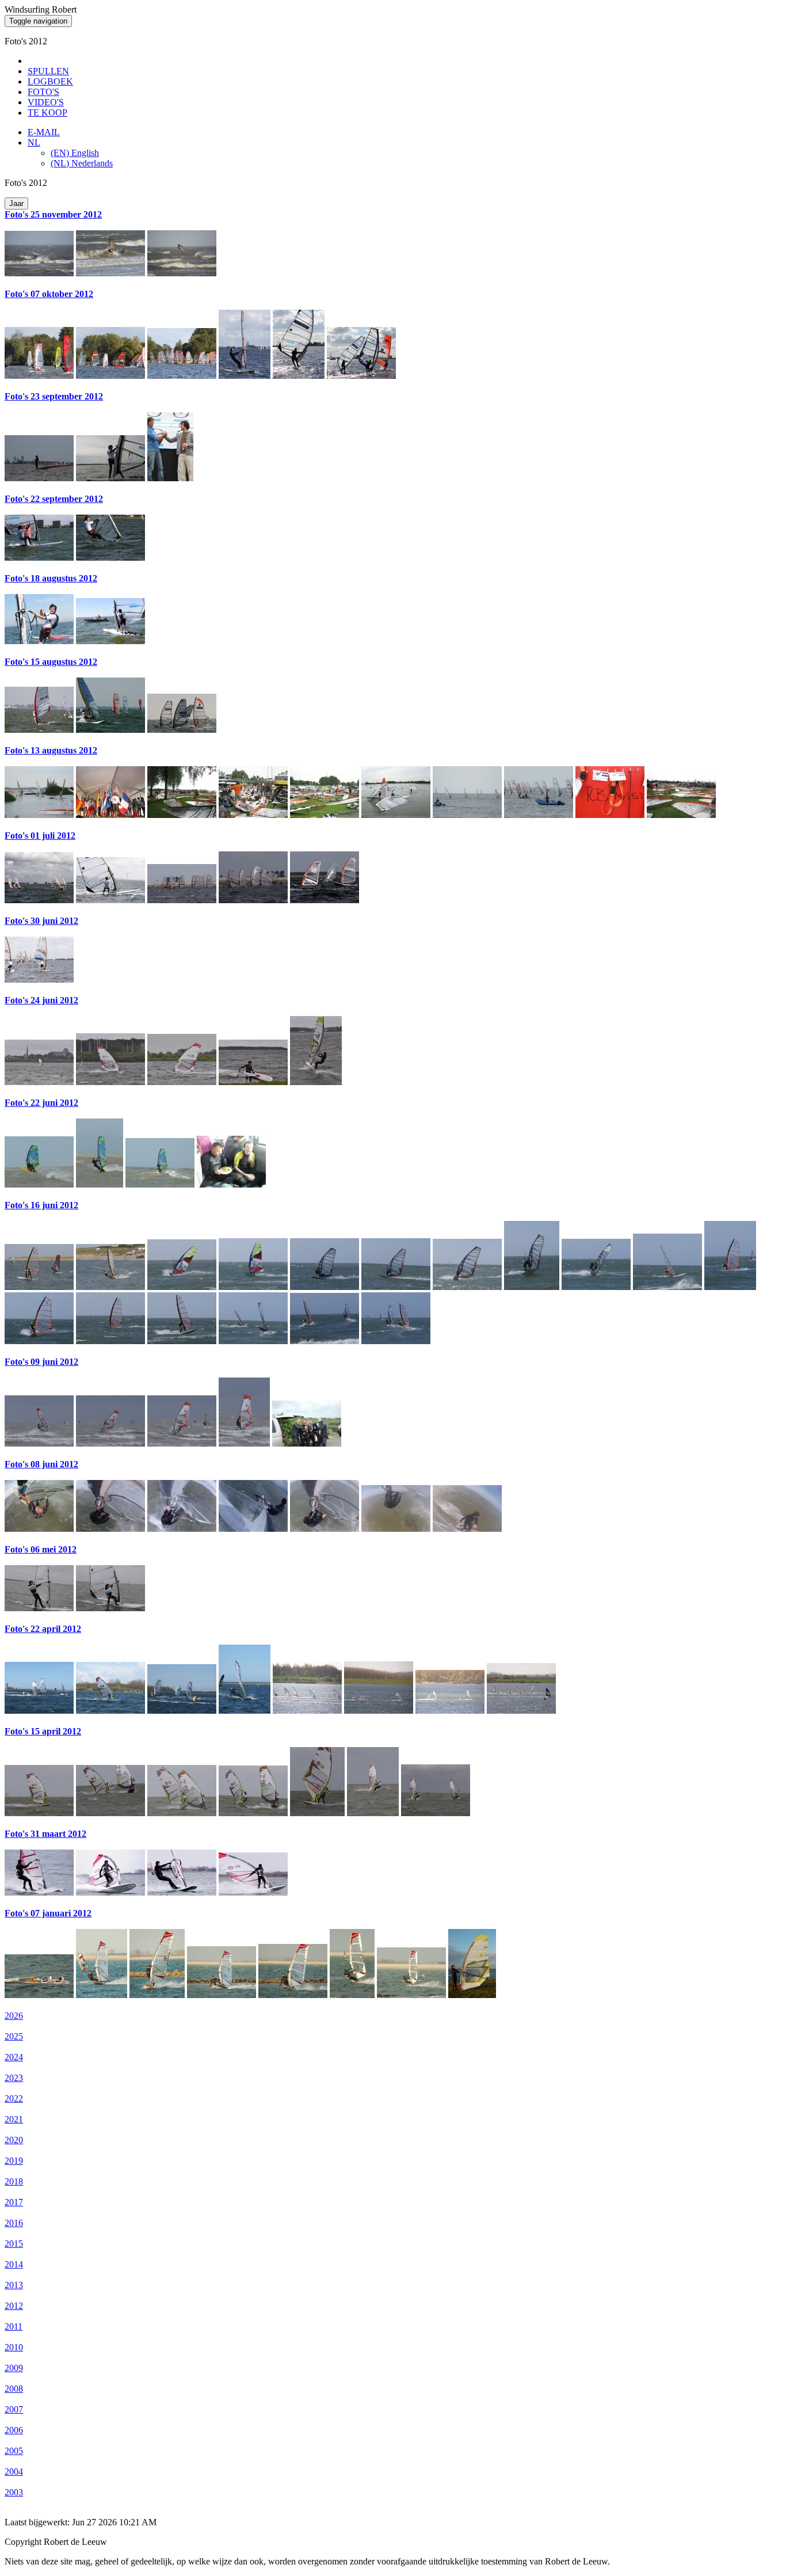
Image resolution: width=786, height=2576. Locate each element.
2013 (14, 2285)
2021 (14, 2119)
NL (34, 142)
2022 (14, 2099)
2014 (14, 2264)
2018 (14, 2181)
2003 (14, 2492)
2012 (14, 2306)
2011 (14, 2326)
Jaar (16, 203)
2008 (14, 2389)
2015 (14, 2244)
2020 (14, 2140)
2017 (14, 2202)
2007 (14, 2409)
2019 (14, 2161)
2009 (14, 2368)
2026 (14, 2016)
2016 (14, 2223)
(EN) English (75, 153)
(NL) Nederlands (82, 163)
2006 (14, 2430)
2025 (14, 2036)
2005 (14, 2451)
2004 (14, 2472)
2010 (14, 2347)
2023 (14, 2078)
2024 (14, 2057)
